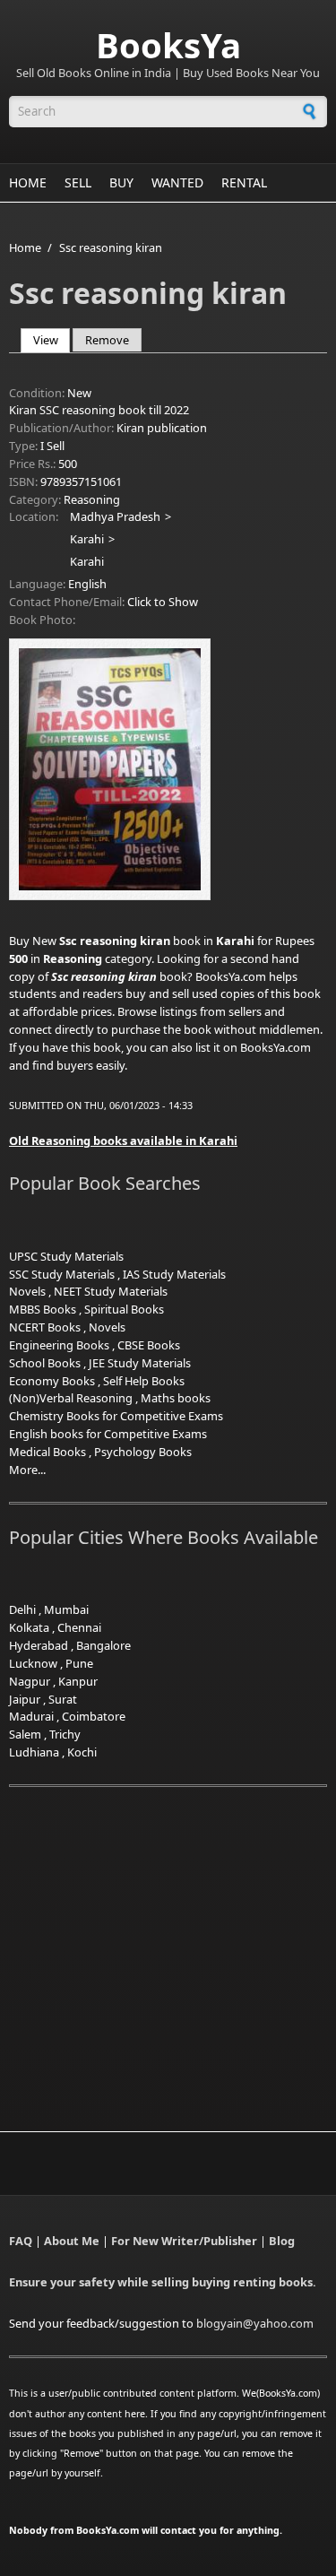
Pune (79, 1663)
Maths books (176, 1398)
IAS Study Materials (174, 1274)
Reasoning (92, 499)
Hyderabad (39, 1645)
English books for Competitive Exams (108, 1434)
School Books (45, 1363)
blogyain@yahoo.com (255, 2323)
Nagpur (30, 1681)
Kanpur (78, 1681)
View (52, 340)
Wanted (177, 182)
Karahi (87, 539)
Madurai (31, 1716)
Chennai (79, 1627)
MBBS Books (43, 1309)
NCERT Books (45, 1327)
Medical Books (47, 1452)
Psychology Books (143, 1452)
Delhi (22, 1609)
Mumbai (66, 1609)
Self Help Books (144, 1381)
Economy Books (52, 1381)
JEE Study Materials (140, 1363)
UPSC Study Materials (66, 1256)
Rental (244, 182)
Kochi (82, 1752)
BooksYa (168, 45)
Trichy (65, 1734)
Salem (25, 1734)
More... (27, 1470)
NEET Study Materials (111, 1291)
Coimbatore (94, 1716)
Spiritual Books (124, 1309)
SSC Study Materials (62, 1274)
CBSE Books (149, 1345)
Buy (121, 182)
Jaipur (25, 1699)
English (87, 584)
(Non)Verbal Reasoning (71, 1398)
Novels (27, 1291)
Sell (78, 182)
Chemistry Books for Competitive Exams (116, 1416)
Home (28, 182)
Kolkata (29, 1627)
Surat (63, 1699)
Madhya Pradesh (115, 516)
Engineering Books (59, 1345)
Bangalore (103, 1645)
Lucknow (33, 1663)
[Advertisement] (159, 1937)
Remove (107, 340)
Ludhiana (34, 1752)
